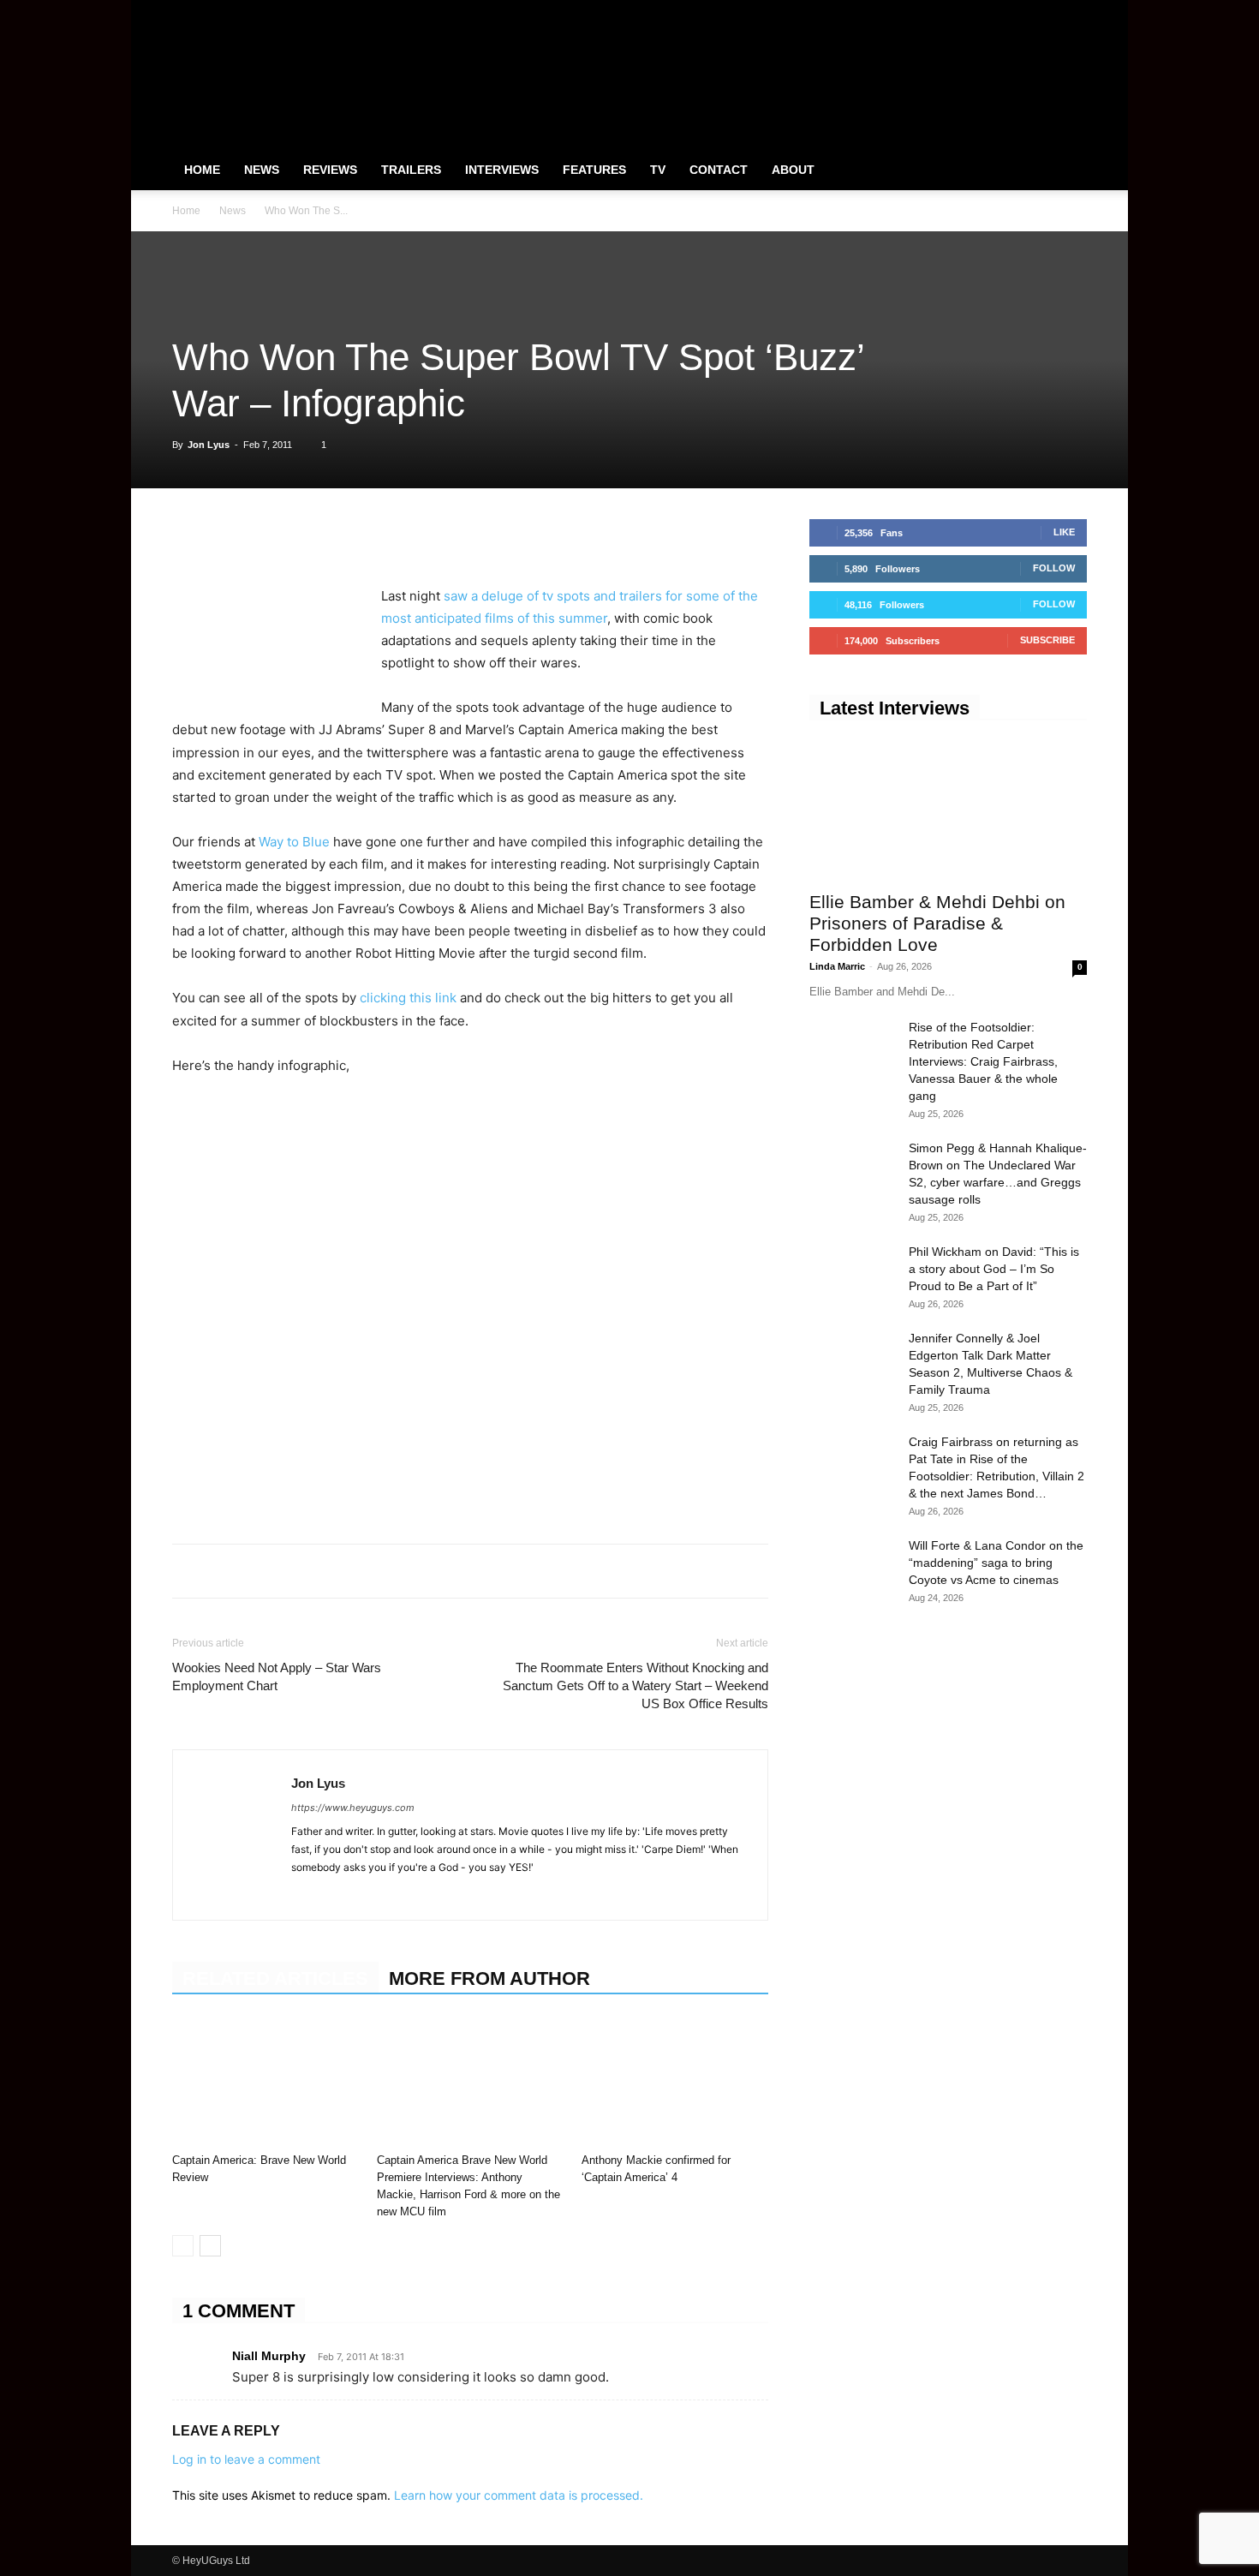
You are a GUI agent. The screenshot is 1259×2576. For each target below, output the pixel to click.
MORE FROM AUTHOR (489, 1978)
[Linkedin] (307, 536)
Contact (719, 170)
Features (594, 170)
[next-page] (210, 2246)
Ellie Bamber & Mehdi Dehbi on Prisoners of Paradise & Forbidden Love (937, 923)
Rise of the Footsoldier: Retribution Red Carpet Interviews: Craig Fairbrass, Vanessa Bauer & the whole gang (983, 1061)
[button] (1066, 170)
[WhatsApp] (268, 536)
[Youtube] (1074, 12)
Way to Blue (296, 842)
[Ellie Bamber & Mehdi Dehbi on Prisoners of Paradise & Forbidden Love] (948, 811)
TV (658, 170)
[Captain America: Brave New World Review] (266, 2082)
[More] (427, 536)
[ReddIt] (347, 536)
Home (202, 170)
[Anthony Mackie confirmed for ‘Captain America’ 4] (675, 2082)
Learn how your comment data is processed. (519, 2495)
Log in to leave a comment (246, 2459)
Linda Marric (837, 966)
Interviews (502, 170)
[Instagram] (1017, 12)
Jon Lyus (209, 445)
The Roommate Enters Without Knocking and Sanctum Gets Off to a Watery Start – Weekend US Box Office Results (635, 1685)
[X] (1046, 12)
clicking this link (406, 998)
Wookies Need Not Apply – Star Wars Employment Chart (277, 1676)
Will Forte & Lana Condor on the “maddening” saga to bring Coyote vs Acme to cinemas (996, 1563)
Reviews (330, 170)
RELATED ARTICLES (275, 1978)
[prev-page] (183, 2246)
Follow (1054, 568)
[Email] (386, 536)
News (262, 170)
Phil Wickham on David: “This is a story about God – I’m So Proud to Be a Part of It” (994, 1269)
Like (1064, 532)
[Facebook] (989, 12)
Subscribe (1047, 640)
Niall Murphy (269, 2356)
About (793, 170)
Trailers (411, 170)
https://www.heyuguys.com (353, 1808)
